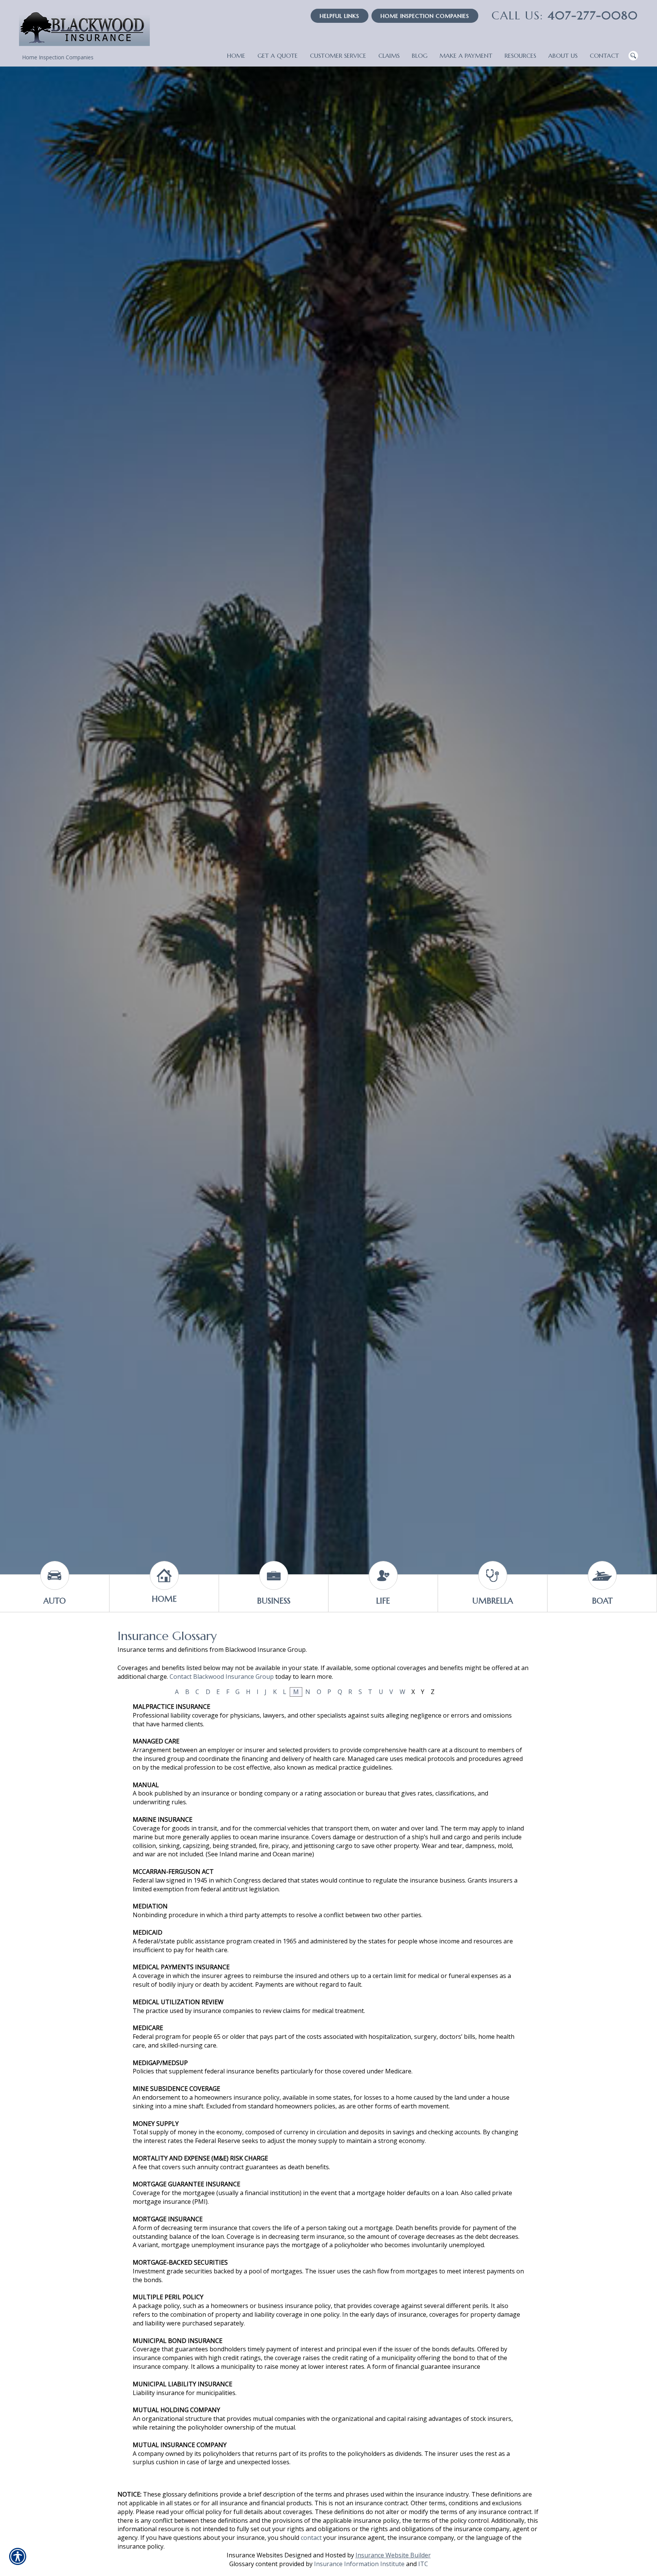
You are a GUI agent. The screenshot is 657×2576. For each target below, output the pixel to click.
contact (311, 2538)
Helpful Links (340, 16)
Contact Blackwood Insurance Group (222, 1677)
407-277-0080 (565, 15)
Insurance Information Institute (359, 2564)
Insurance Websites (255, 2555)
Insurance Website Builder (393, 2555)
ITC (423, 2564)
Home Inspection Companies (425, 16)
